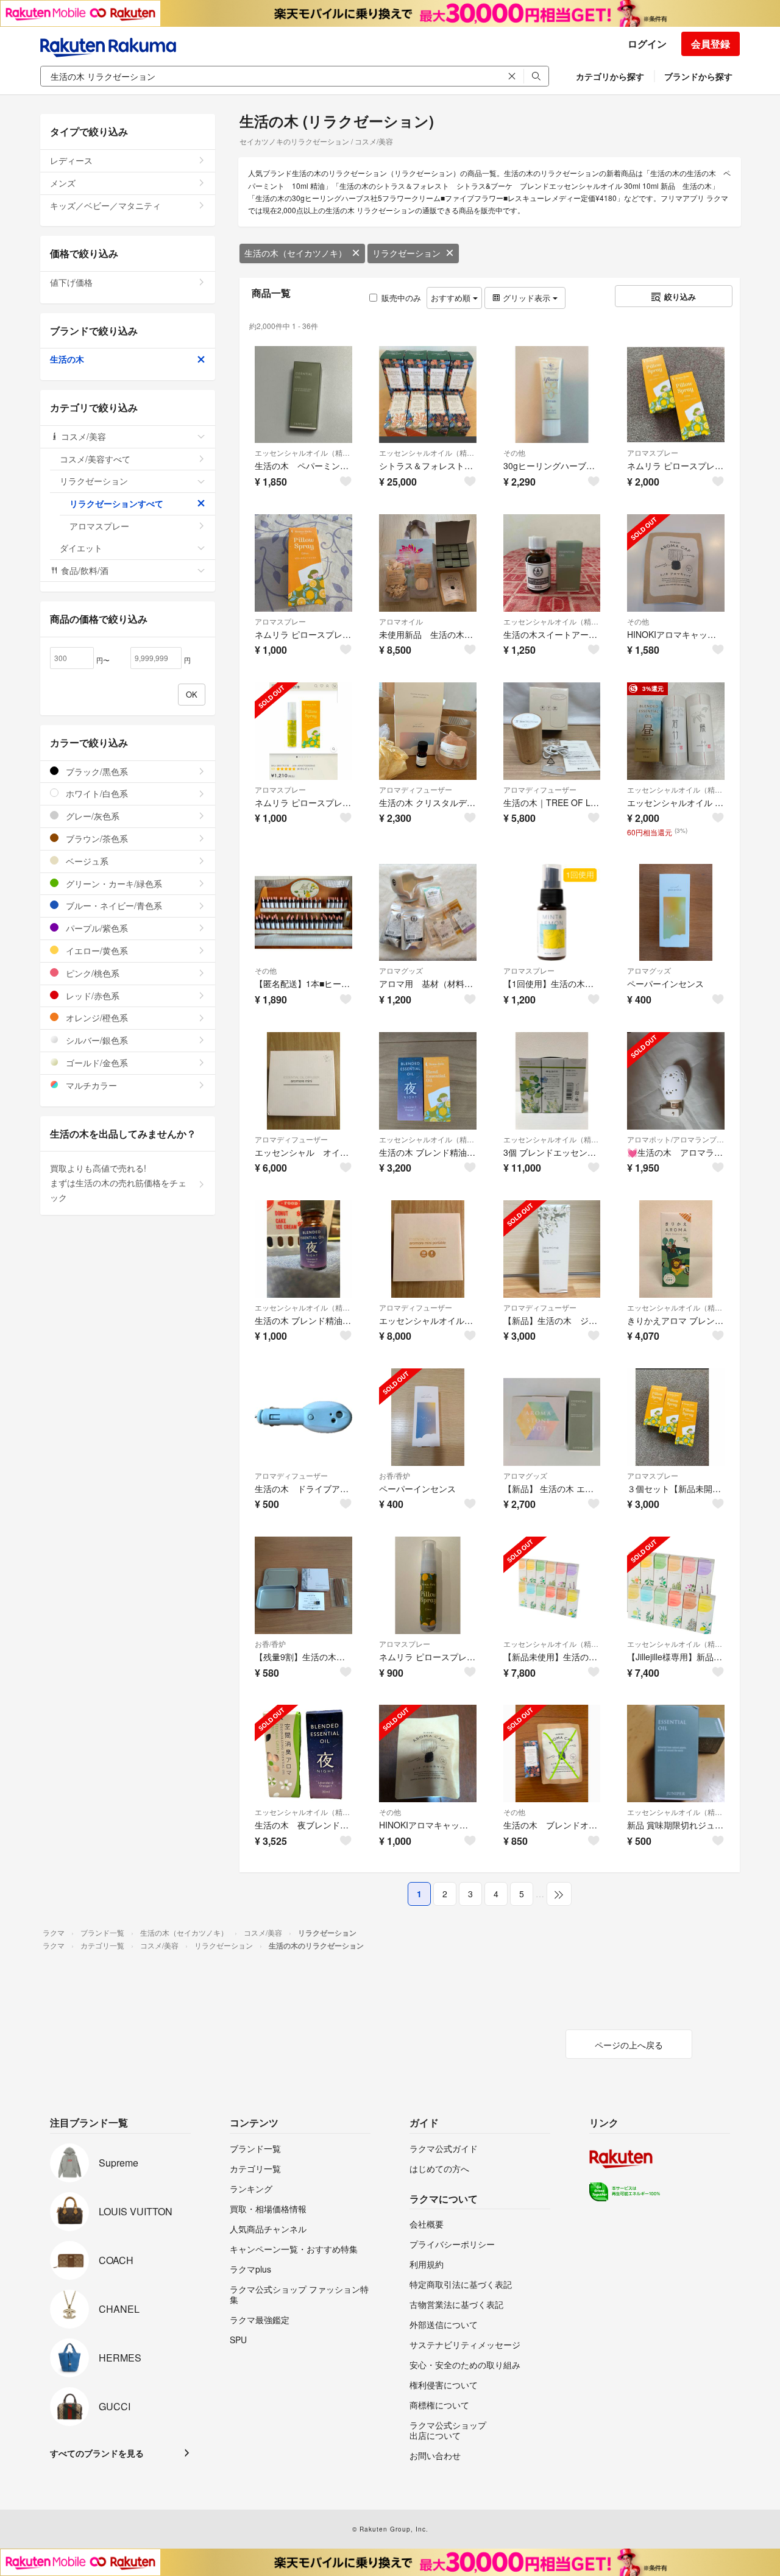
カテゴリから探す (610, 76)
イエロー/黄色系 (96, 950)
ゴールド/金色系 (96, 1063)
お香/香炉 (395, 1475)
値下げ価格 (71, 282)
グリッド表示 (526, 298)
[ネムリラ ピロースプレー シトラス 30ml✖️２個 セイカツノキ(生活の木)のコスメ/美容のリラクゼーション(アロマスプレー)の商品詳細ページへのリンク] (676, 395)
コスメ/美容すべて (95, 459)
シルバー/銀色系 (96, 1040)
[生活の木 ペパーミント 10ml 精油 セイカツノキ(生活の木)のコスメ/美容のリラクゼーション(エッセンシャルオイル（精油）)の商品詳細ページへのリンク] (303, 395)
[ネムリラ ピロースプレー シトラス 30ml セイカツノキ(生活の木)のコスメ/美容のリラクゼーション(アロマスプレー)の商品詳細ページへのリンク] (303, 563)
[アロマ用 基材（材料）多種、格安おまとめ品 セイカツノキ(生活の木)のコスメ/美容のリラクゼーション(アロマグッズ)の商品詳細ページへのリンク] (428, 913)
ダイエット (81, 548)
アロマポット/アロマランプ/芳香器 (676, 1139)
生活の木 (67, 359)
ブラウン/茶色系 (96, 838)
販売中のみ (401, 298)
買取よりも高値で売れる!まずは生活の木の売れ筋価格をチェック (118, 1183)
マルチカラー (90, 1085)
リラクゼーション (406, 253)
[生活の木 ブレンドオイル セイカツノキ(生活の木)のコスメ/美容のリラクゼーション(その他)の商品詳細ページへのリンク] (552, 1753)
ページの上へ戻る (629, 2045)
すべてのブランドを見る (97, 2453)
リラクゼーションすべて (116, 503)
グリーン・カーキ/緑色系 (113, 883)
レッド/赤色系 (91, 996)
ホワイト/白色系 (96, 793)
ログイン (647, 44)
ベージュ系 (86, 861)
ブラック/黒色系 (96, 771)
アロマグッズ (401, 970)
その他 (514, 452)
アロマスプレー (653, 452)
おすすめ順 (452, 298)
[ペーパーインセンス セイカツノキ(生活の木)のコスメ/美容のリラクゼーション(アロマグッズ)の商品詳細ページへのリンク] (676, 913)
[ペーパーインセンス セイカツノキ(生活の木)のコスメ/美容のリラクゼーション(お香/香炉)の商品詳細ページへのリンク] (428, 1417)
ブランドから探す (698, 76)
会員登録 (711, 44)
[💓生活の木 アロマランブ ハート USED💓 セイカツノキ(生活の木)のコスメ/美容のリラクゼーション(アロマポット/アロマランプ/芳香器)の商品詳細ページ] (676, 1081)
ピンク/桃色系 (91, 973)
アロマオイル (401, 621)
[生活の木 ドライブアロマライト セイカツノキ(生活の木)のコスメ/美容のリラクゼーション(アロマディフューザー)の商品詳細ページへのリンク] (303, 1417)
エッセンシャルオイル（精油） (303, 452)
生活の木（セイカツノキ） (296, 253)
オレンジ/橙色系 (96, 1017)
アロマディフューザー (416, 789)
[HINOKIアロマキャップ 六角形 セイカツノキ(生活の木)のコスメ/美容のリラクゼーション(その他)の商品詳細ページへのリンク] (676, 563)
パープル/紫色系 (96, 928)
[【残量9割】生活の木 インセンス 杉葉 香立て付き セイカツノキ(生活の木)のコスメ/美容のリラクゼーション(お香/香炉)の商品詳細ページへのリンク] (303, 1585)
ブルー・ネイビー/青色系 (113, 905)
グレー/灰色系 (91, 816)
